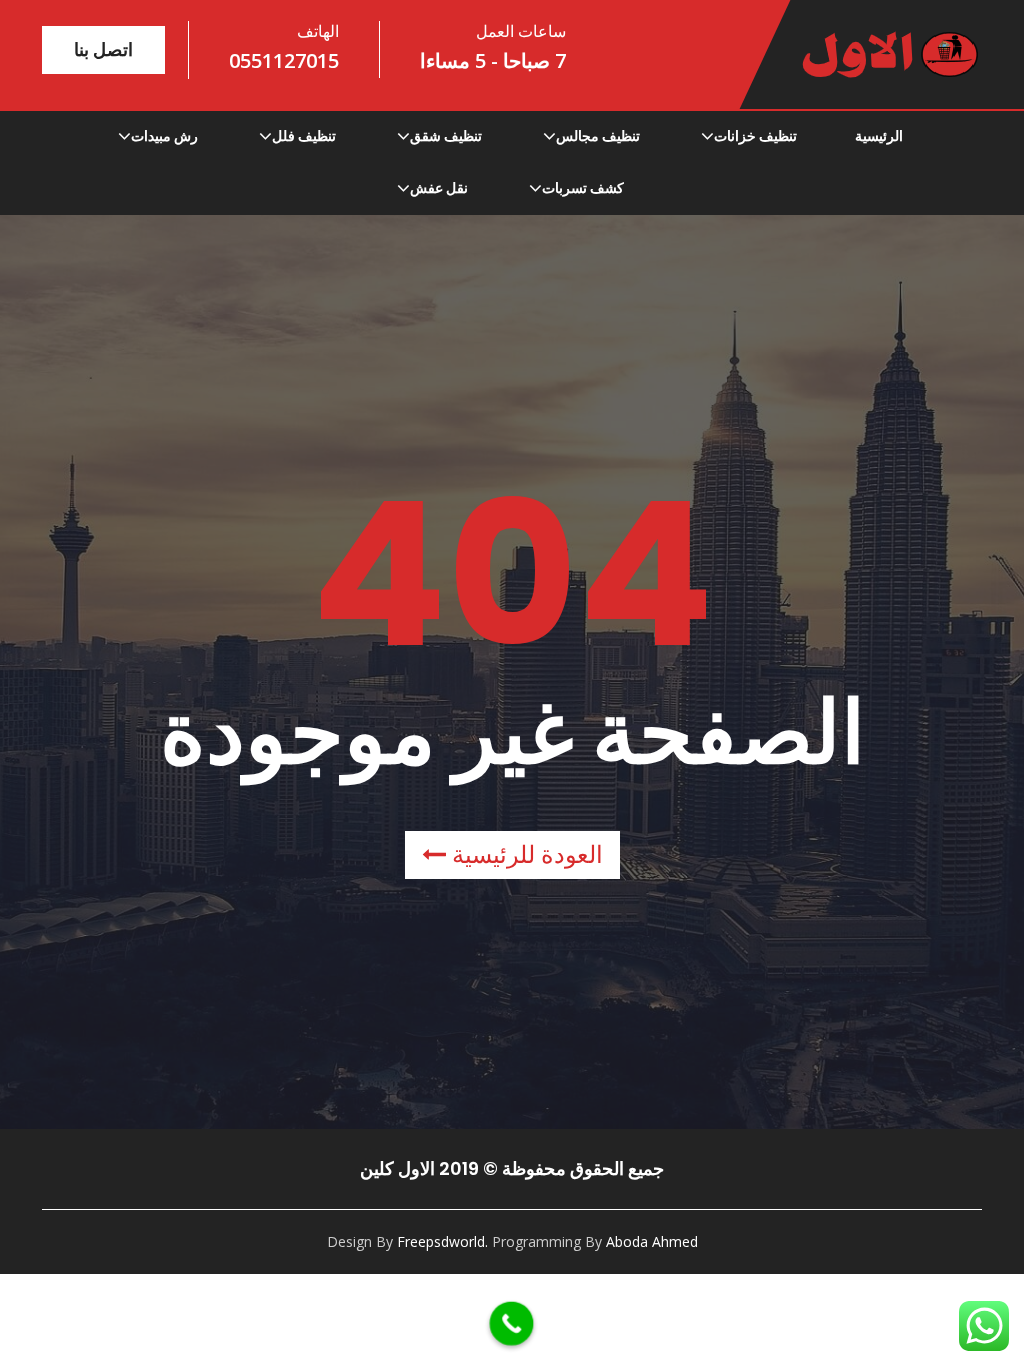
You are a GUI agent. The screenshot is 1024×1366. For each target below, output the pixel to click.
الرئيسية (879, 136)
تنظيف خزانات (755, 136)
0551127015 (284, 60)
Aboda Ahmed (652, 1241)
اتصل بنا (103, 49)
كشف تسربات (583, 188)
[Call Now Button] (512, 1324)
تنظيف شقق (446, 136)
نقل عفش (439, 188)
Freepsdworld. (442, 1241)
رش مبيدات (164, 136)
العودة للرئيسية (524, 854)
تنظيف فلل (304, 136)
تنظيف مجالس (598, 136)
